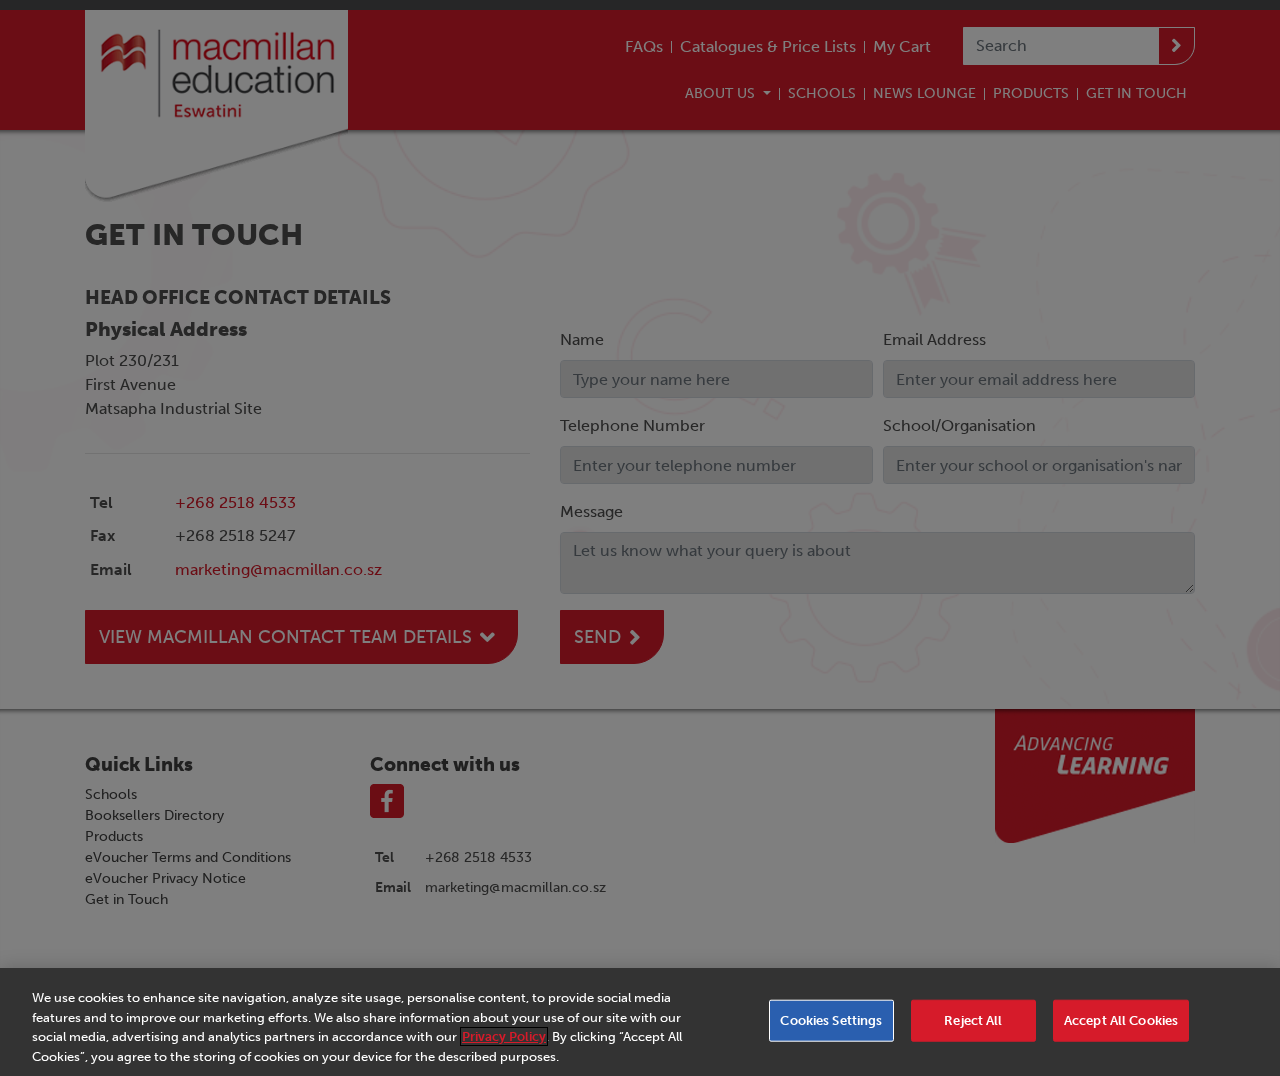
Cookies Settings (831, 1020)
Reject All (973, 1020)
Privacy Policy (504, 1036)
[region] (640, 1022)
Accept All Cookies (1121, 1020)
